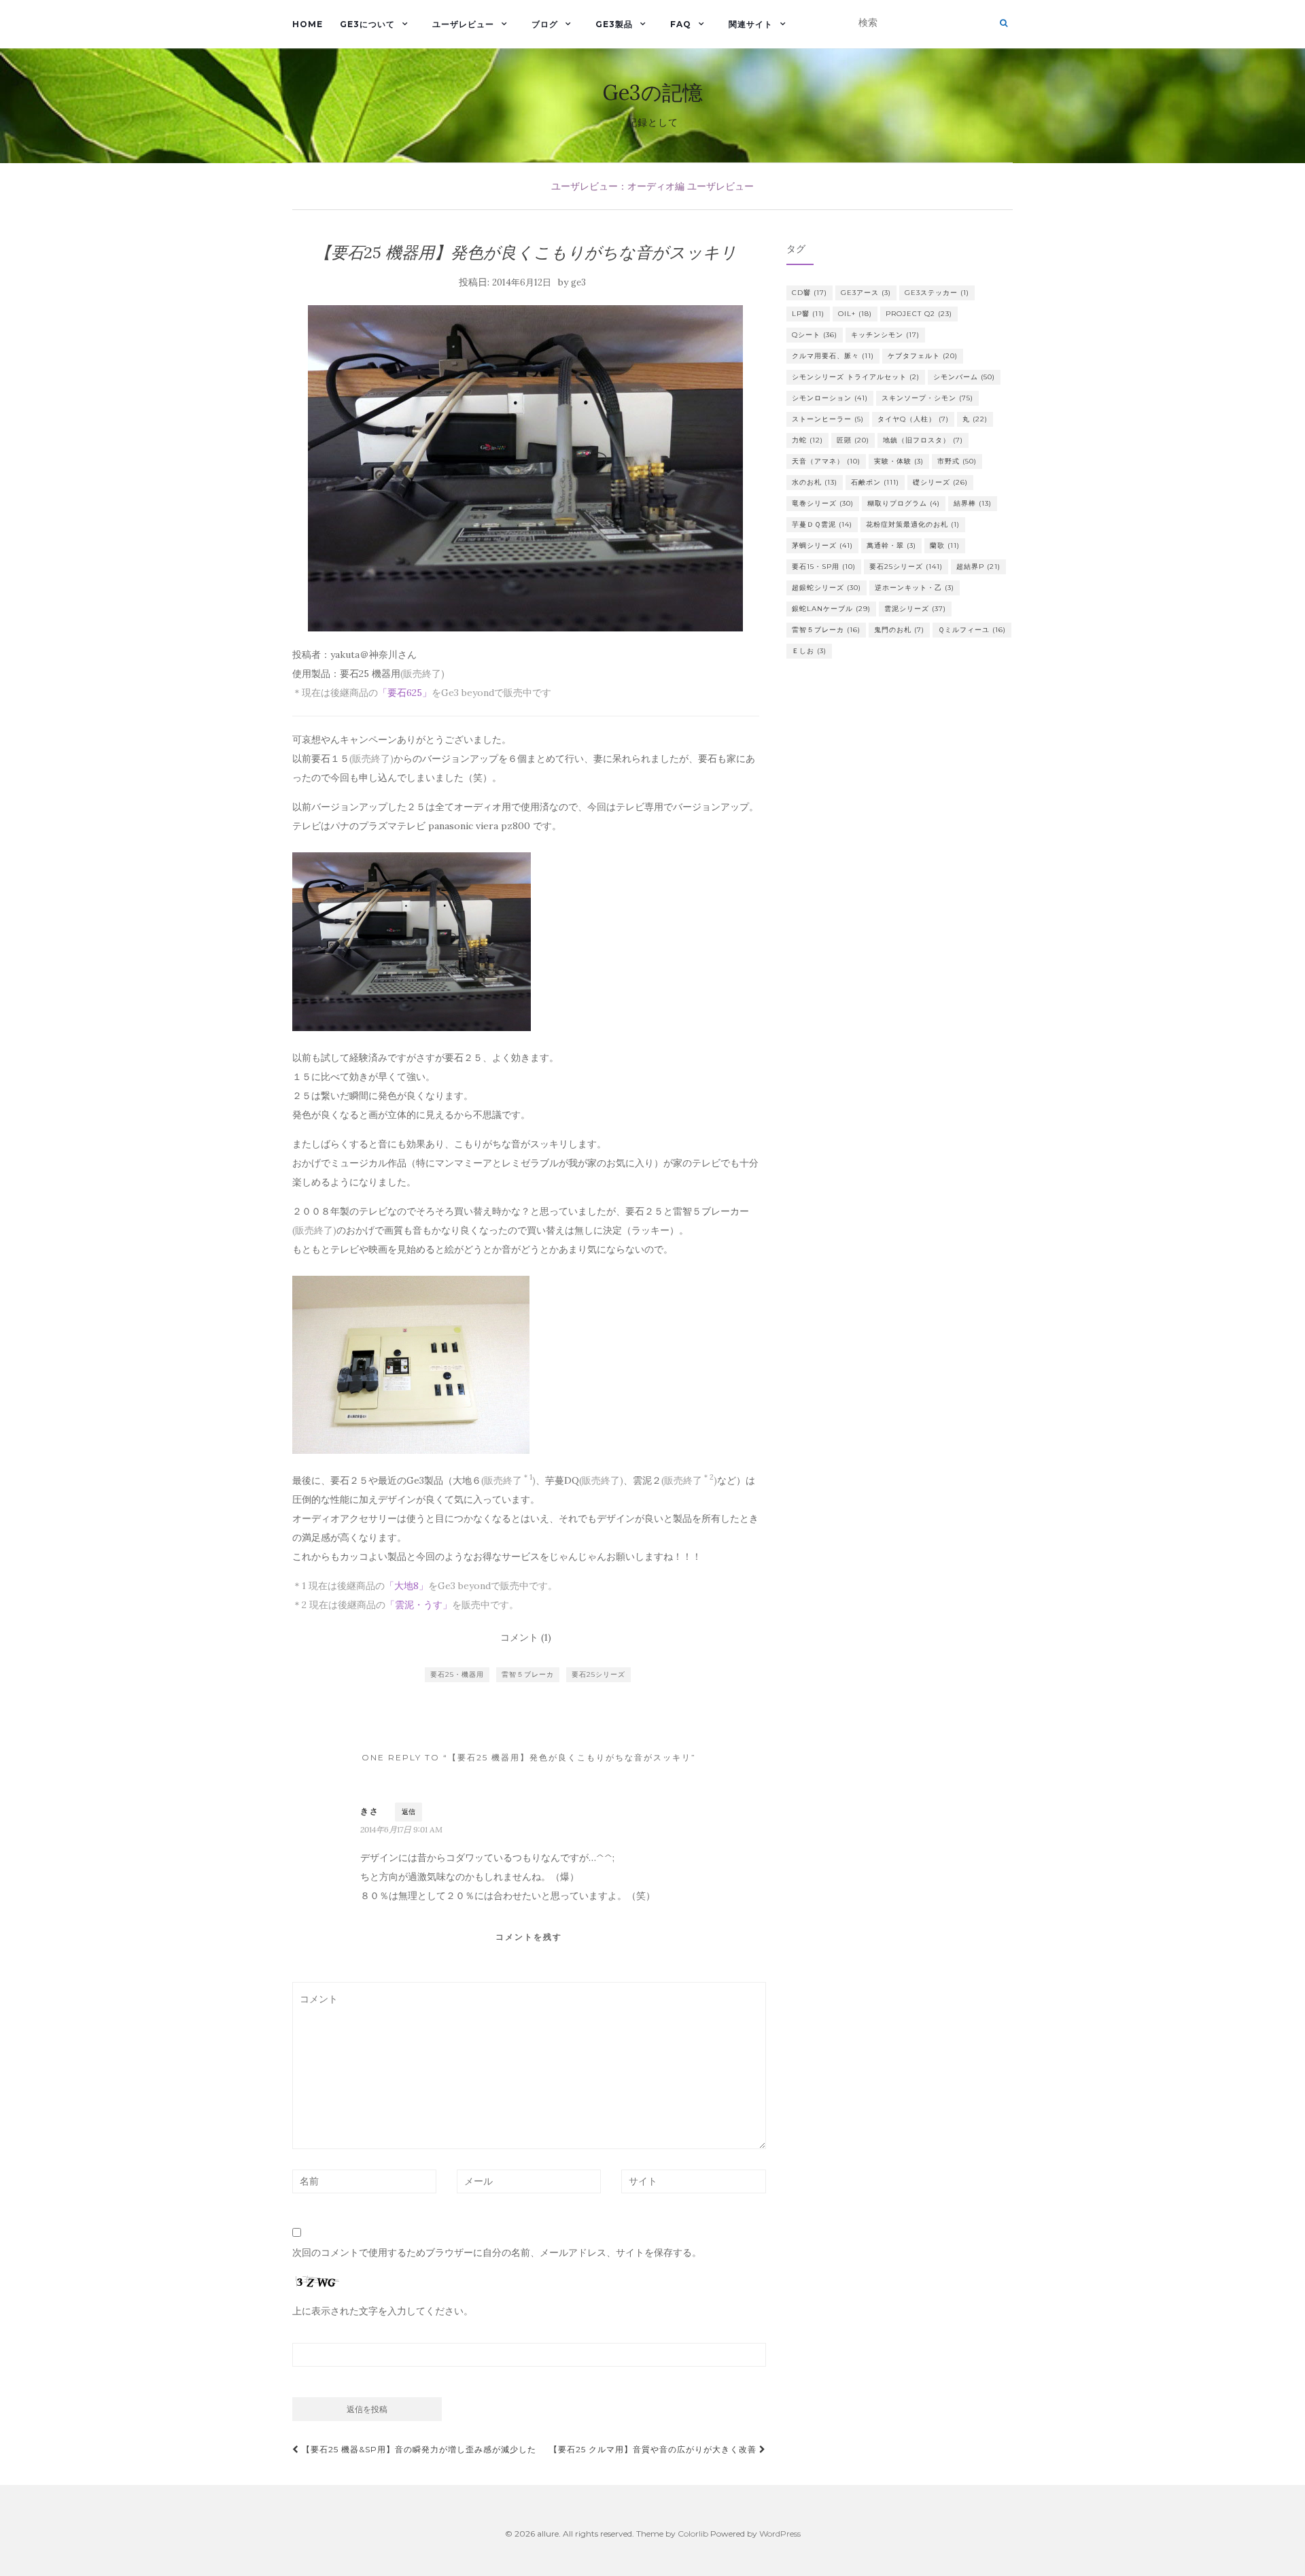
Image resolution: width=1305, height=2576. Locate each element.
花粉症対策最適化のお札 (913, 524)
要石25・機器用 (457, 1674)
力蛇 (807, 440)
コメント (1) (526, 1637)
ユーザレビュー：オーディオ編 (618, 186)
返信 (408, 1812)
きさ (370, 1811)
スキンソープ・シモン (927, 398)
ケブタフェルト (923, 356)
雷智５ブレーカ (528, 1674)
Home (308, 24)
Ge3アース (866, 293)
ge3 (578, 282)
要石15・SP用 (824, 567)
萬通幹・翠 (891, 545)
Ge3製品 (614, 24)
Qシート (815, 335)
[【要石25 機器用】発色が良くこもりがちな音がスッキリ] (526, 468)
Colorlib (693, 2534)
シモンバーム (964, 377)
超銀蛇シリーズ (826, 588)
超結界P (978, 567)
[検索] (1004, 23)
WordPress (780, 2534)
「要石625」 (405, 693)
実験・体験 (899, 461)
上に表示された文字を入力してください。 (383, 2311)
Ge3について (367, 24)
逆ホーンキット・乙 (915, 588)
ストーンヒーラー (828, 419)
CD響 (810, 293)
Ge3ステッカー (937, 293)
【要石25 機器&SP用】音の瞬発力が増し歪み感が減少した (418, 2449)
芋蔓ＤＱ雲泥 (822, 524)
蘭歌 (945, 545)
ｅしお (809, 651)
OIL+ (855, 314)
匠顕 (853, 440)
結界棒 (973, 503)
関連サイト (751, 24)
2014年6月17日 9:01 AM (401, 1829)
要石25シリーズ (598, 1674)
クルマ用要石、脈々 (833, 356)
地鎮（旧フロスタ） (923, 440)
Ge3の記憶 (653, 92)
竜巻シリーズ (823, 503)
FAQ (681, 24)
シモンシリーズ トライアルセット (856, 377)
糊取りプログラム (904, 503)
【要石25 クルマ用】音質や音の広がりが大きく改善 (654, 2449)
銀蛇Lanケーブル (831, 609)
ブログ (545, 24)
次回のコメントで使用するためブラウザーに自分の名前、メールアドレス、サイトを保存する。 (497, 2252)
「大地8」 (406, 1586)
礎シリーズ (940, 482)
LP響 (808, 314)
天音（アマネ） (826, 461)
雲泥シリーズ (915, 609)
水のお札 (815, 482)
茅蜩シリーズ (822, 545)
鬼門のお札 (899, 630)
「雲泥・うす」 (419, 1605)
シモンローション (830, 398)
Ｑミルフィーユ (972, 630)
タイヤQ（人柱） (913, 419)
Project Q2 (919, 314)
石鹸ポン (875, 482)
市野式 (957, 461)
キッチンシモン (885, 335)
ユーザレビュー (463, 24)
